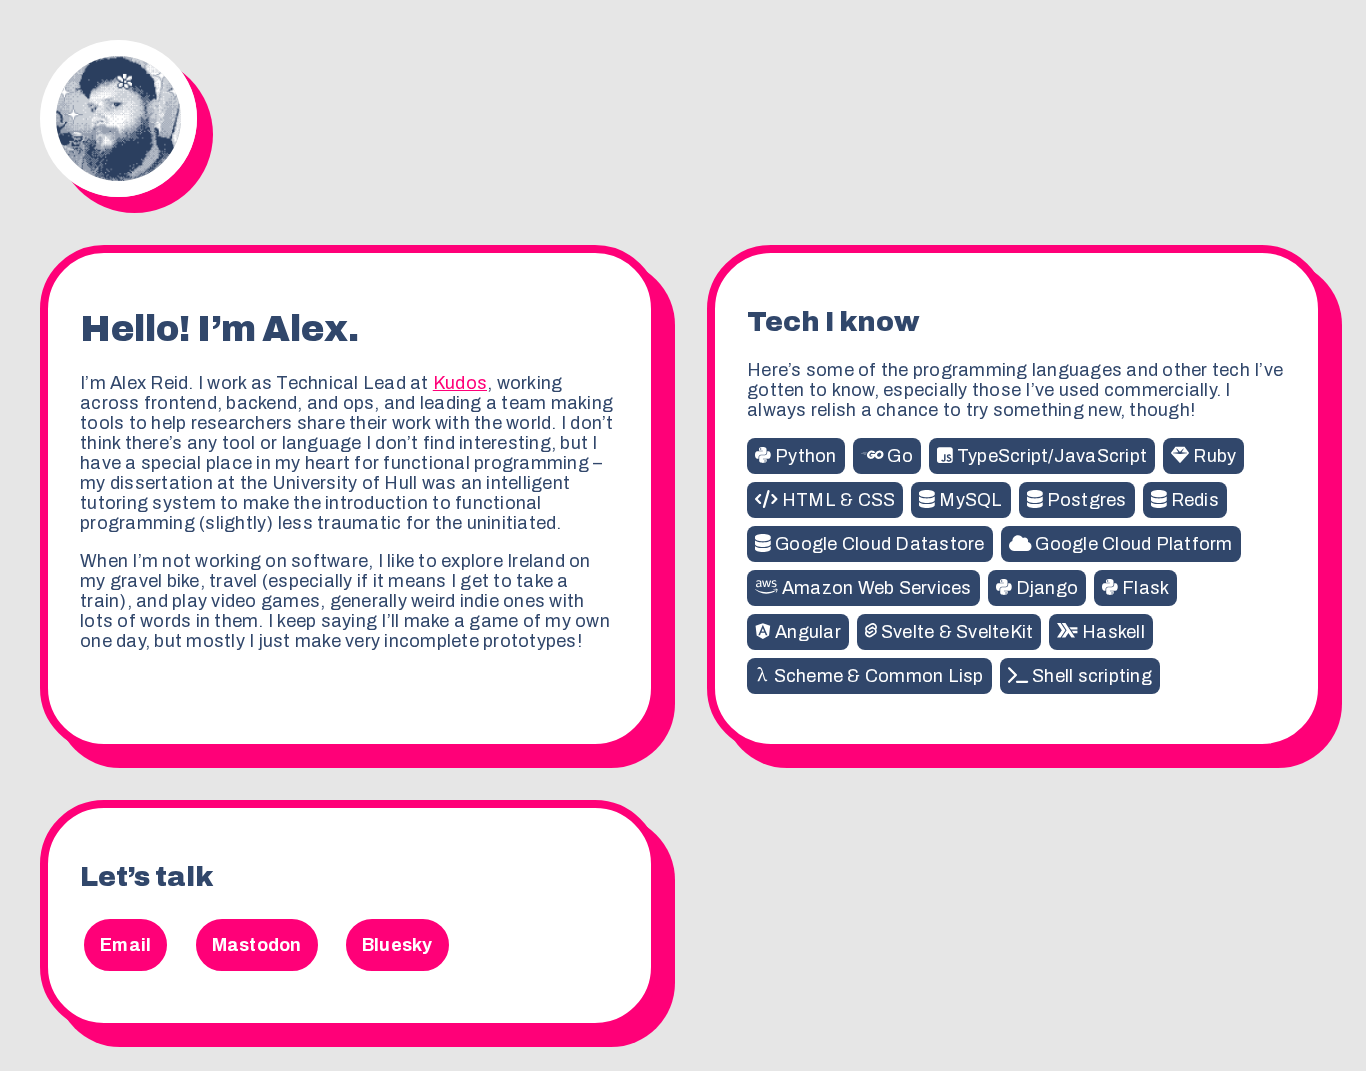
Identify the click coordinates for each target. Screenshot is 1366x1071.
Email (125, 945)
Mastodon (257, 945)
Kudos (460, 383)
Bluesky (397, 945)
